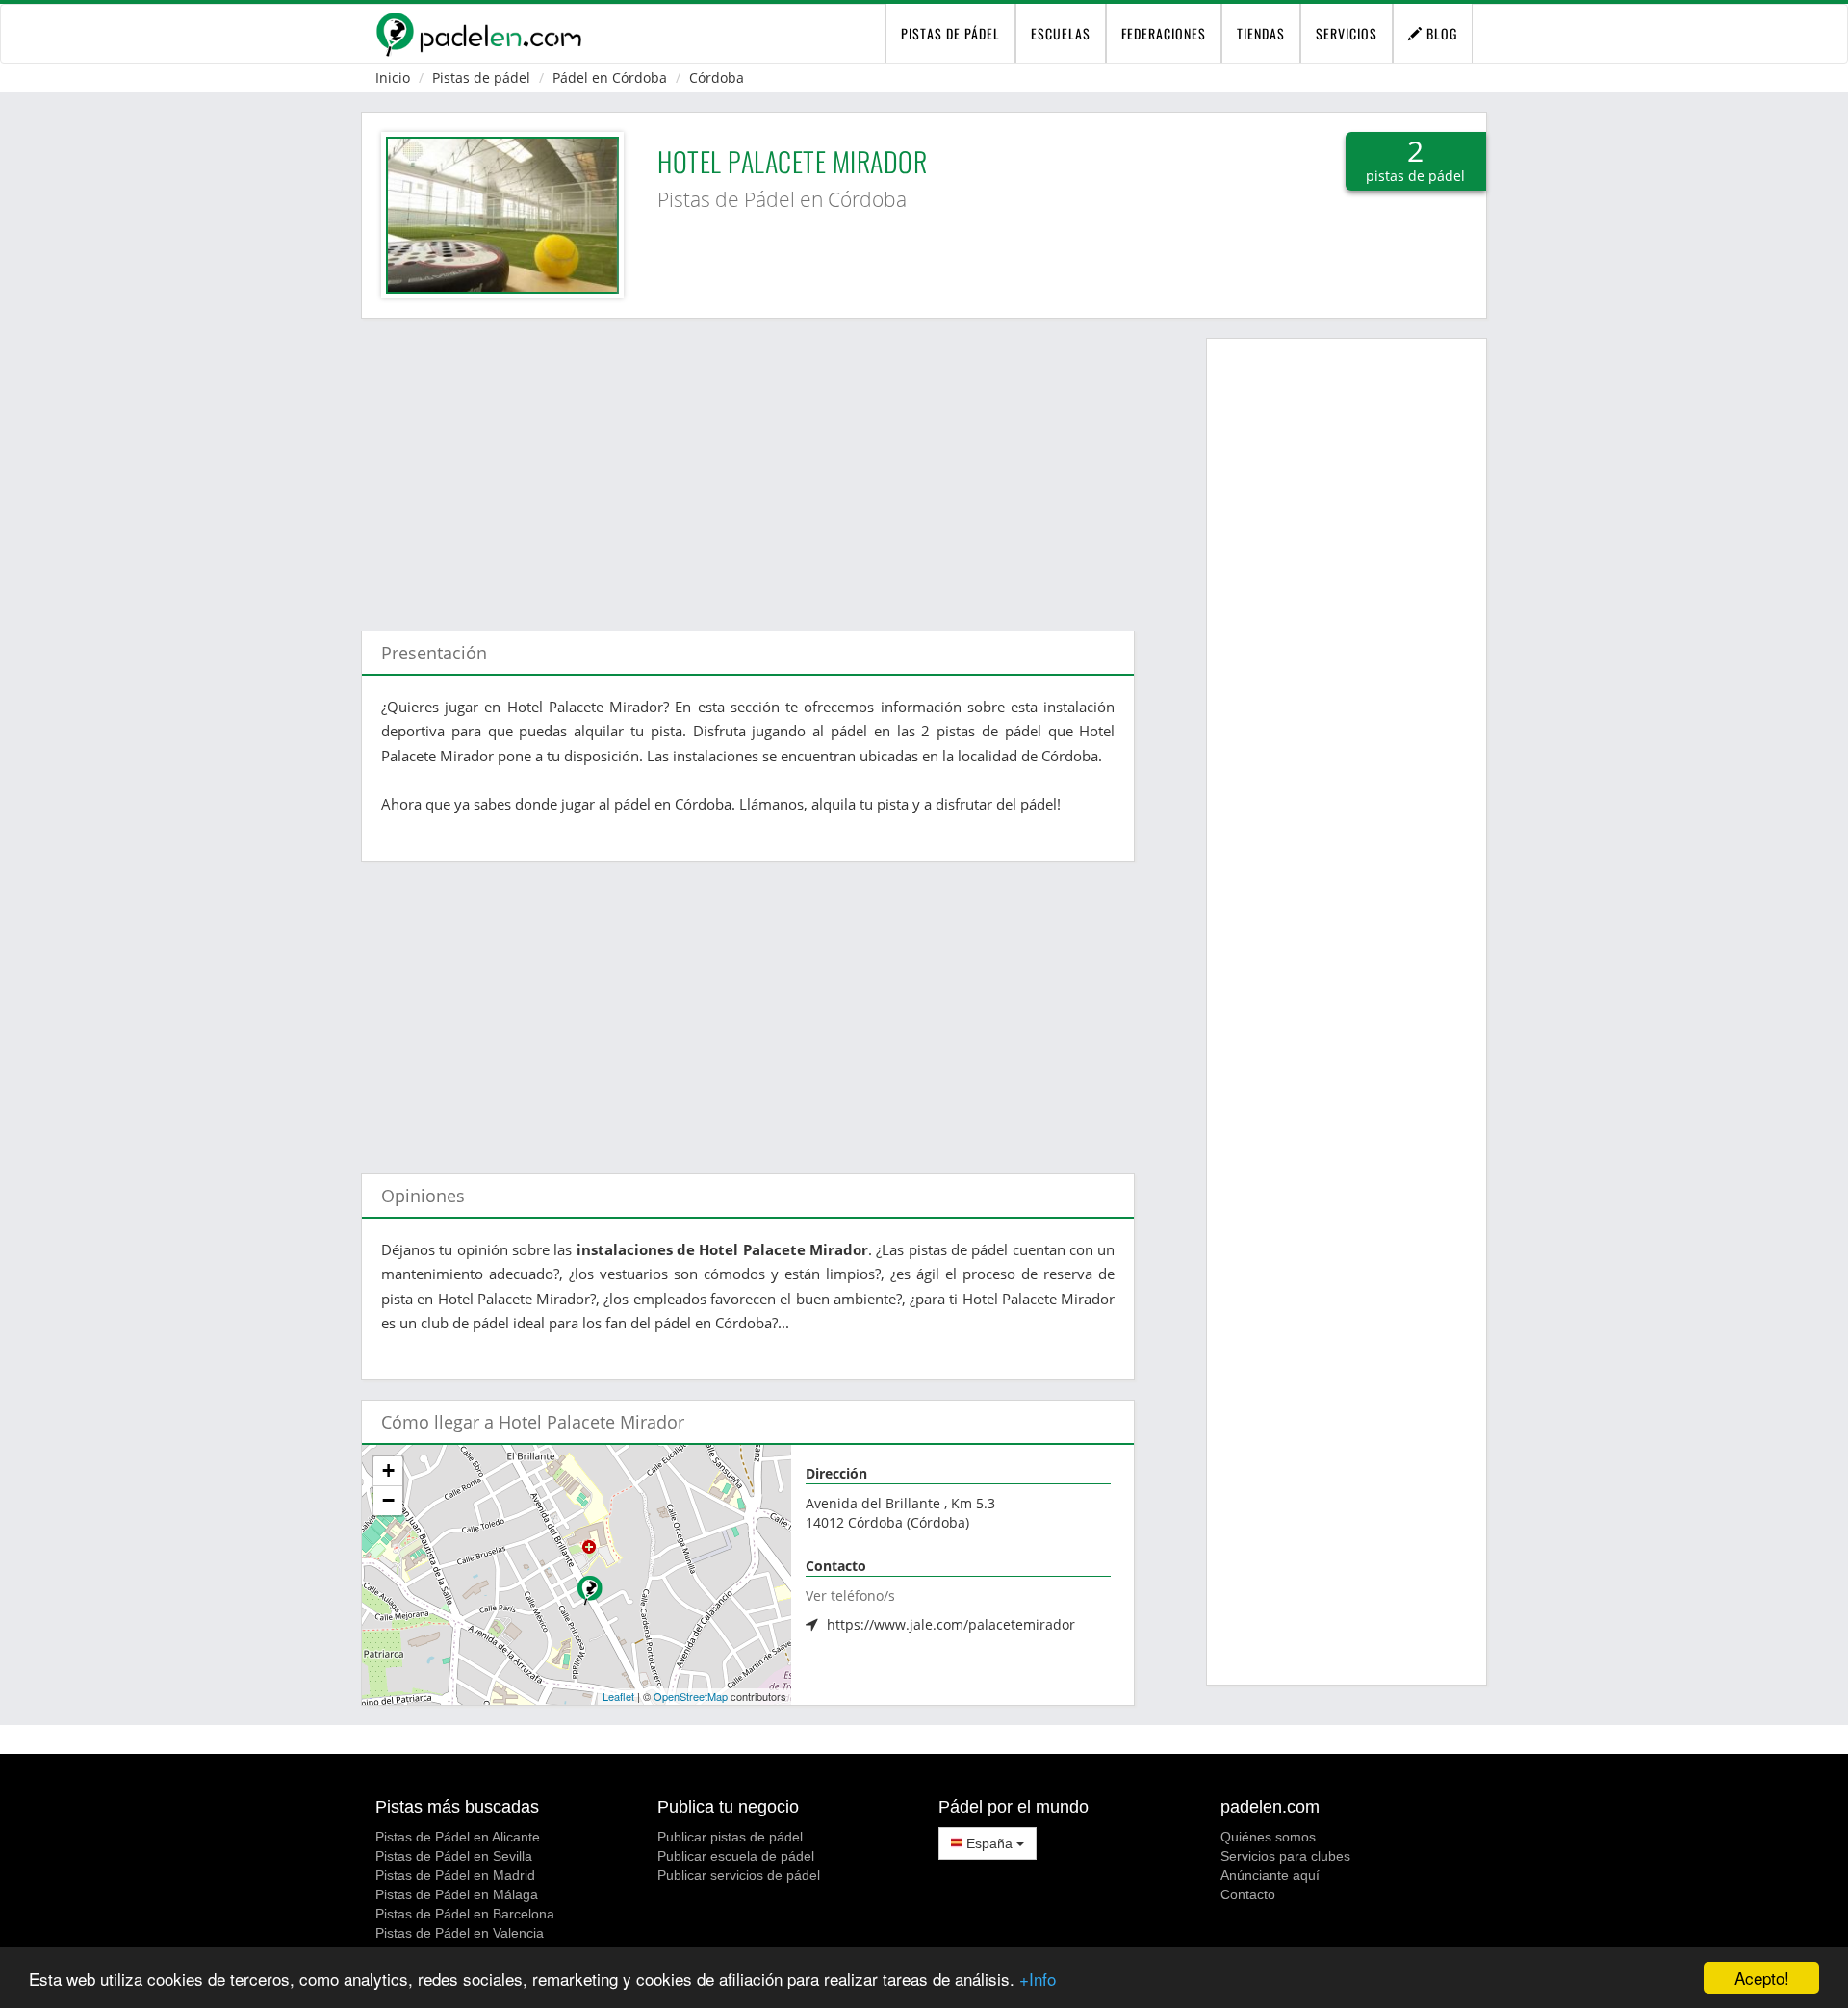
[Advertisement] (748, 465)
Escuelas (1061, 33)
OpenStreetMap (691, 1696)
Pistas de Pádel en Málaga (457, 1894)
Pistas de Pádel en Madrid (455, 1875)
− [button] (388, 1500)
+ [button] (388, 1470)
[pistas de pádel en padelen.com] (478, 34)
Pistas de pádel (481, 77)
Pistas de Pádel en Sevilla (454, 1856)
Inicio (393, 77)
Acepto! (1762, 1978)
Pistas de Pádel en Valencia (460, 1933)
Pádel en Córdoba (610, 77)
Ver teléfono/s (850, 1596)
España (989, 1843)
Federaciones (1164, 33)
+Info (1038, 1979)
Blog (1440, 33)
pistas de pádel (950, 33)
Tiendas (1261, 33)
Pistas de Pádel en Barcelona (465, 1914)
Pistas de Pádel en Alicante (458, 1837)
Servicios (1347, 33)
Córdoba (717, 77)
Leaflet (618, 1696)
